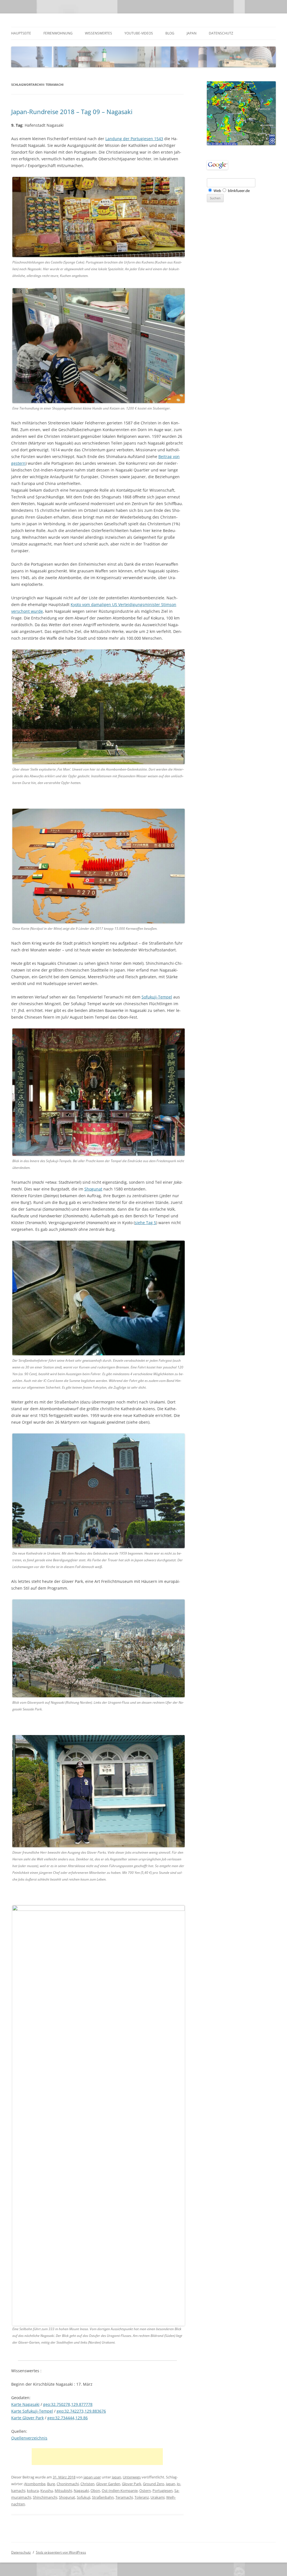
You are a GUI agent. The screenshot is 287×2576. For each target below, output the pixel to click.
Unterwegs (132, 2477)
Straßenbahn (103, 2497)
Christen (87, 2484)
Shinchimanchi (45, 2497)
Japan (192, 33)
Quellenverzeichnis (29, 2438)
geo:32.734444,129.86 (68, 2418)
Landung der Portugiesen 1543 (134, 139)
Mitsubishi (63, 2491)
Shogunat (93, 1189)
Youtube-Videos (139, 33)
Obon (95, 2491)
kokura (33, 2491)
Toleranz (142, 2497)
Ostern (145, 2491)
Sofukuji (84, 2497)
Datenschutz (221, 33)
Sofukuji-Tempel (157, 997)
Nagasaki (81, 2491)
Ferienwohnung (58, 33)
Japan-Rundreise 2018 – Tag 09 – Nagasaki (72, 112)
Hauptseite (21, 33)
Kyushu (47, 2491)
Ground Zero (154, 2484)
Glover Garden (108, 2484)
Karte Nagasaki (25, 2404)
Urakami (158, 2497)
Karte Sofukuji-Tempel (32, 2411)
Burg (51, 2484)
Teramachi (124, 2497)
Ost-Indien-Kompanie (120, 2491)
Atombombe (35, 2484)
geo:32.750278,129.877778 (68, 2404)
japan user (92, 2477)
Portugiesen (163, 2491)
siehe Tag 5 (145, 1223)
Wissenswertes (99, 33)
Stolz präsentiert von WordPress (61, 2552)
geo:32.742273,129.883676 (81, 2411)
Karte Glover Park (27, 2418)
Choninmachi (68, 2484)
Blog (170, 33)
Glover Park (132, 2484)
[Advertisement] (97, 2457)
